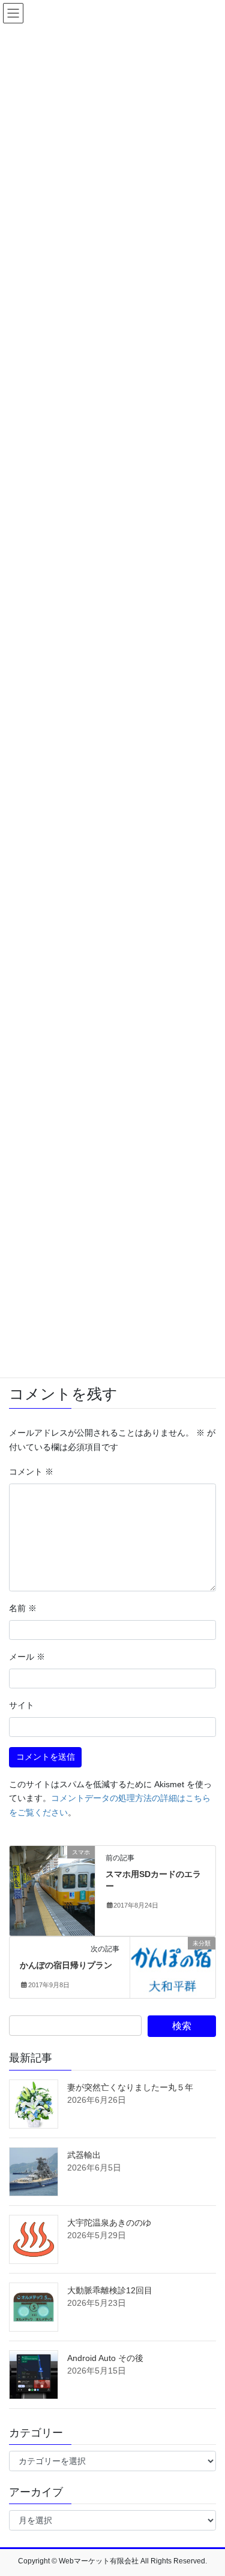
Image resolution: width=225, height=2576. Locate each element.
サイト (22, 1705)
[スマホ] (52, 1890)
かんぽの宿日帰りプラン (66, 1965)
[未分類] (173, 1961)
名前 (23, 1608)
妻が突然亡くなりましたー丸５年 (130, 2087)
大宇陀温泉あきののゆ (109, 2223)
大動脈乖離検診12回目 (110, 2290)
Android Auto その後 (105, 2358)
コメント (31, 1472)
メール (27, 1657)
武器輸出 (84, 2155)
